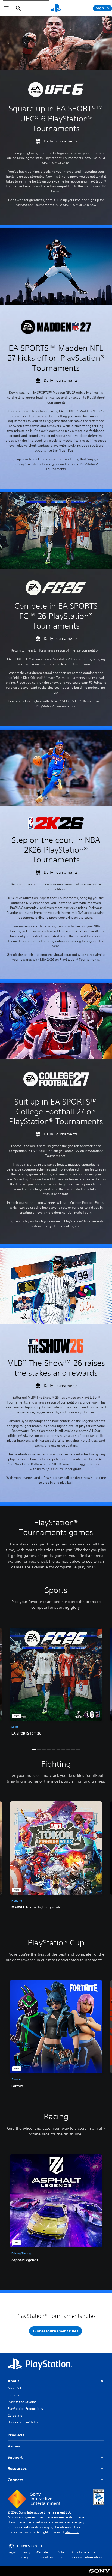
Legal (12, 2552)
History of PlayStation (24, 2422)
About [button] (13, 2381)
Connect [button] (15, 2480)
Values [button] (14, 2446)
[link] (56, 1683)
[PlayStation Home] (56, 8)
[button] (34, 1749)
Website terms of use (45, 2555)
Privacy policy (25, 2555)
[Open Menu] (6, 8)
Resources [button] (17, 2468)
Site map (62, 2555)
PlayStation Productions (25, 2409)
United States (27, 2546)
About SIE (15, 2388)
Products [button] (16, 2435)
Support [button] (15, 2457)
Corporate (15, 2415)
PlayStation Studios (22, 2402)
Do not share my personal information (86, 2555)
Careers (13, 2395)
